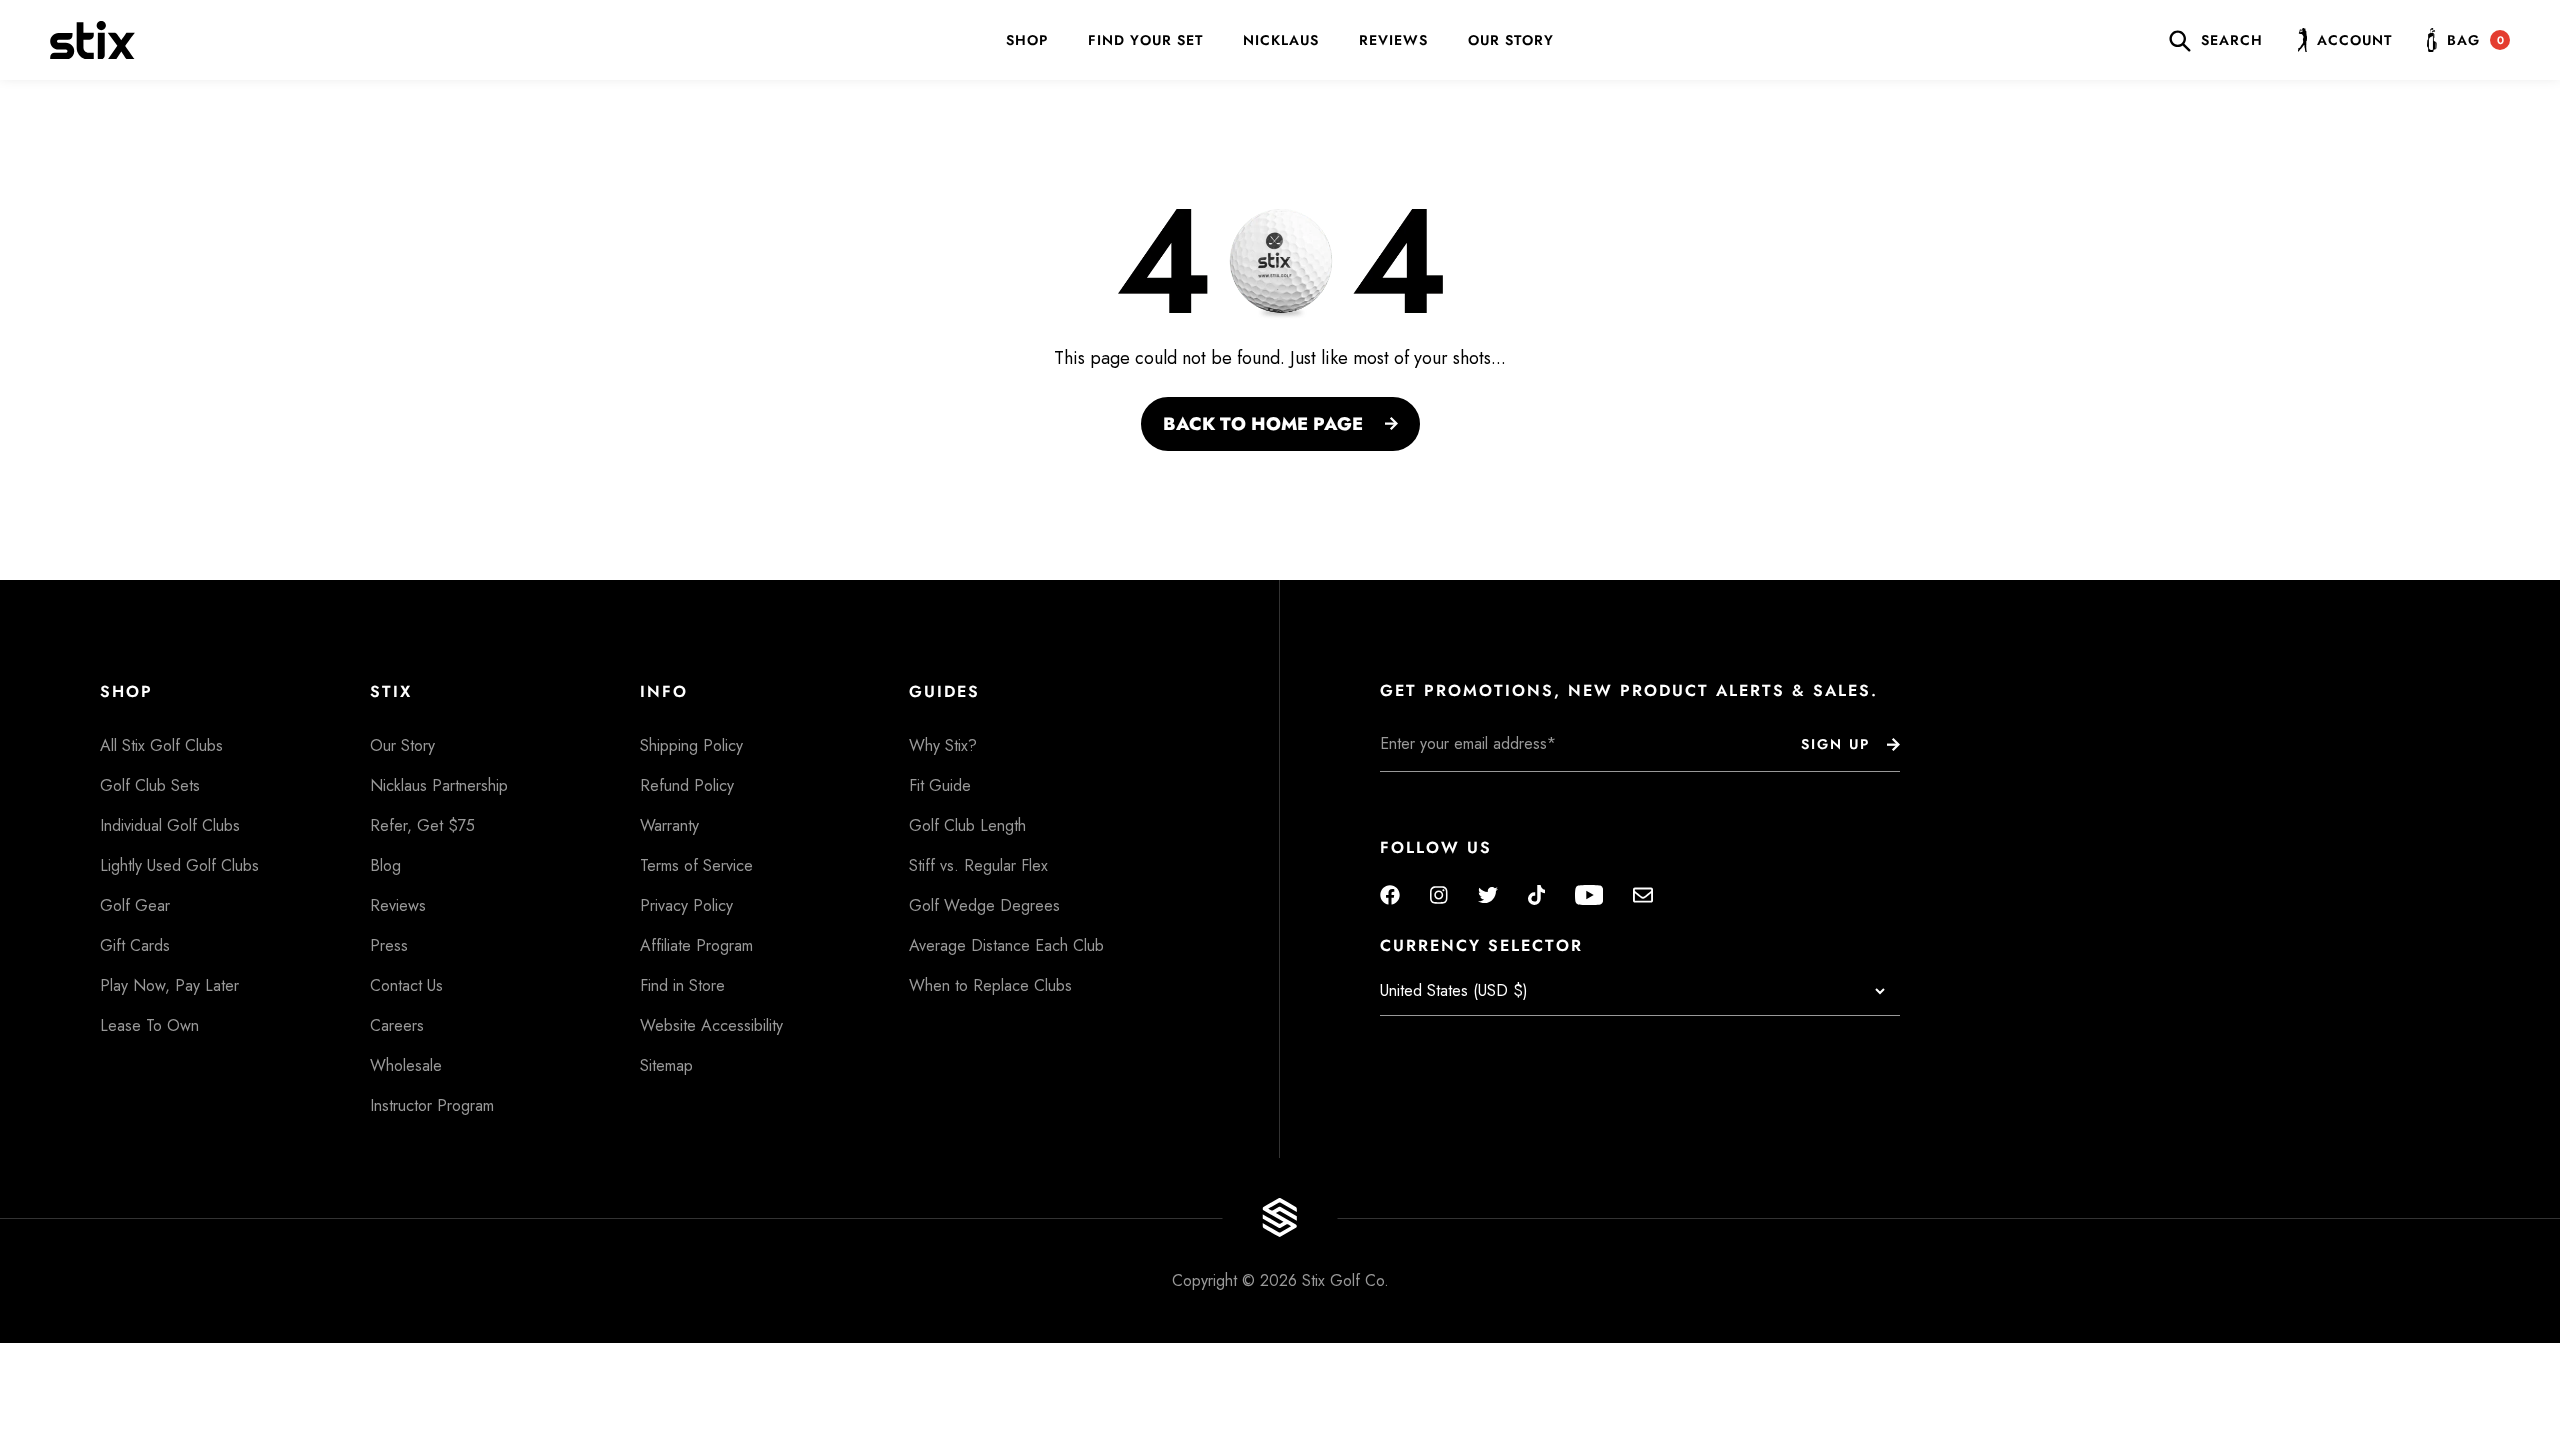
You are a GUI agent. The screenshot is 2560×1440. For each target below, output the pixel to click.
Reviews (1393, 40)
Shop (1027, 40)
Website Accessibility (711, 1025)
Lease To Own (149, 1025)
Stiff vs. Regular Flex (978, 865)
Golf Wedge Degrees (984, 905)
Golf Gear (135, 905)
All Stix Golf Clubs (161, 745)
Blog (385, 865)
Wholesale (406, 1065)
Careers (397, 1025)
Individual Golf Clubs (170, 825)
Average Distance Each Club (1006, 945)
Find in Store (682, 985)
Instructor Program (432, 1105)
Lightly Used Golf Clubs (179, 865)
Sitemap (666, 1065)
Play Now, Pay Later (169, 985)
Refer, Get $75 (422, 825)
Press (389, 945)
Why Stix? (943, 745)
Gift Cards (135, 945)
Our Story (1511, 40)
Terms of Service (696, 865)
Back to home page (1263, 424)
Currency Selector (1481, 946)
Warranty (669, 825)
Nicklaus (1281, 40)
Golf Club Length (967, 825)
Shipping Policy (691, 745)
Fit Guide (940, 785)
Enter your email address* (1443, 787)
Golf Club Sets (150, 785)
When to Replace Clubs (990, 985)
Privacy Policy (686, 905)
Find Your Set (1145, 40)
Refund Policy (687, 785)
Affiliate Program (696, 945)
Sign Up (1835, 744)
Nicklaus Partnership (439, 785)
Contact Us (406, 985)
